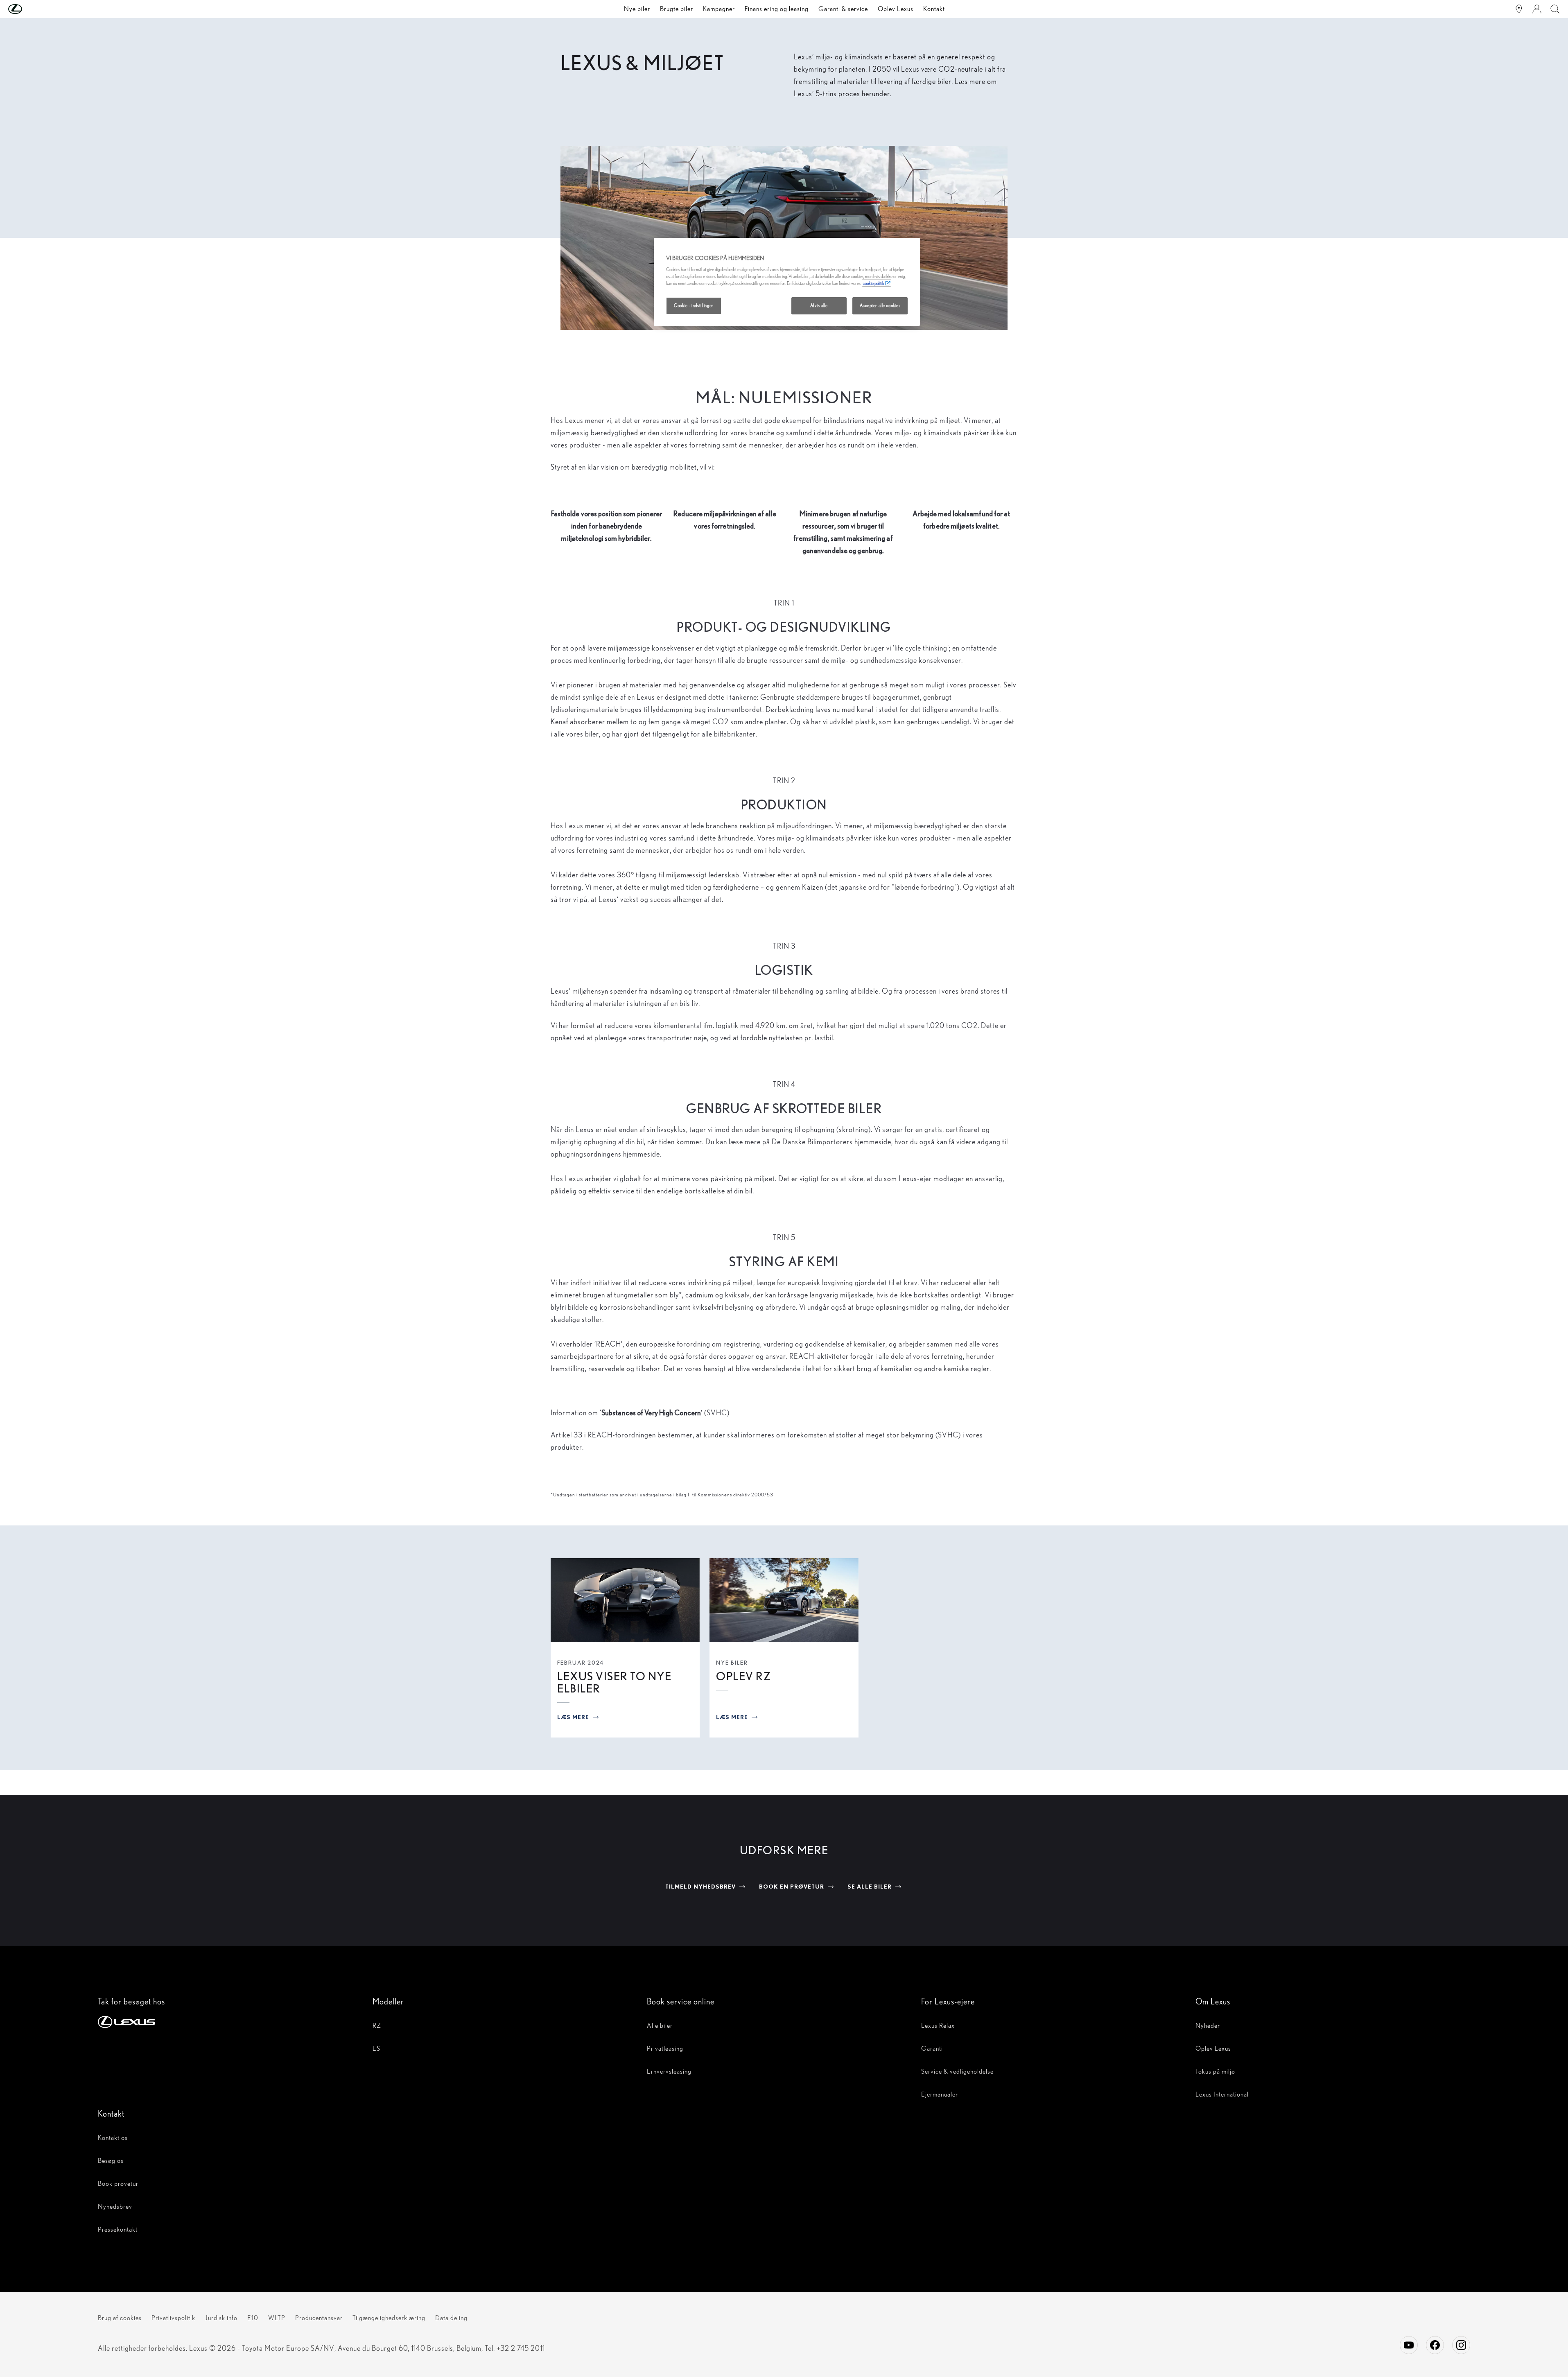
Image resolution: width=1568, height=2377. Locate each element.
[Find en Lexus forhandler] (1519, 9)
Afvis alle (819, 305)
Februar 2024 (581, 1663)
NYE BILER (732, 1663)
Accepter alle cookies (880, 305)
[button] (32, 9)
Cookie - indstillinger (694, 305)
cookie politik (873, 283)
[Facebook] (1435, 2345)
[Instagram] (1461, 2345)
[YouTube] (1409, 2345)
